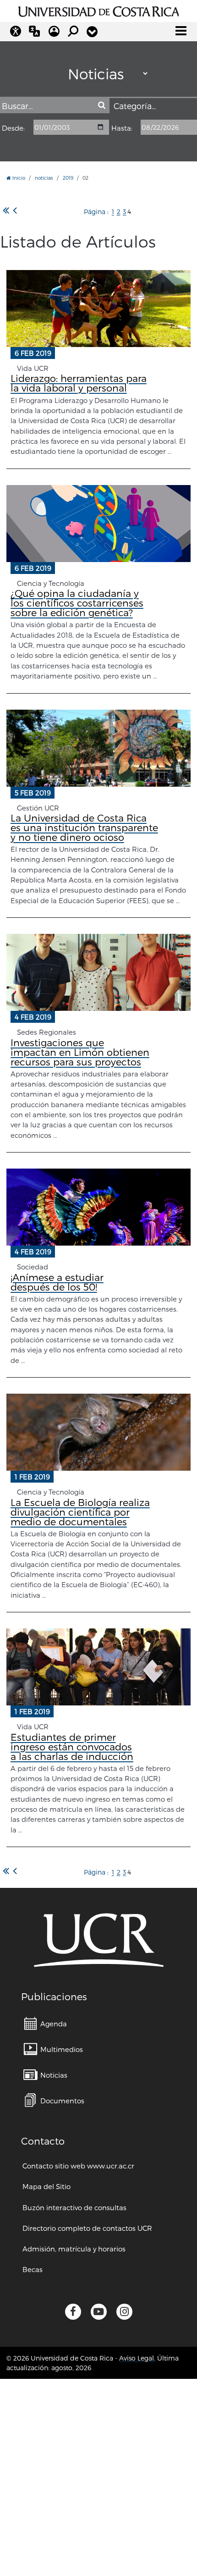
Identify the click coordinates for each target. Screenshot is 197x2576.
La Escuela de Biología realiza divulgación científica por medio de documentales (80, 1512)
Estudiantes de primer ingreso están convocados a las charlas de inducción (72, 1746)
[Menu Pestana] (92, 32)
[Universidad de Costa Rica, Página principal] (99, 10)
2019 (68, 178)
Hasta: (122, 128)
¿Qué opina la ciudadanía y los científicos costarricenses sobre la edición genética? (77, 603)
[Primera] (6, 211)
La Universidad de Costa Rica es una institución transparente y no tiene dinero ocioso (84, 827)
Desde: (13, 128)
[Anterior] (15, 211)
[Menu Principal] (181, 31)
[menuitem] (45, 2023)
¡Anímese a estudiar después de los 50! (57, 1282)
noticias (44, 178)
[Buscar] (101, 106)
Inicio (18, 178)
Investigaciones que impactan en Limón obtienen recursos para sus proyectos (80, 1052)
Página (95, 212)
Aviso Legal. (137, 2358)
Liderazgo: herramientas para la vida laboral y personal (79, 383)
